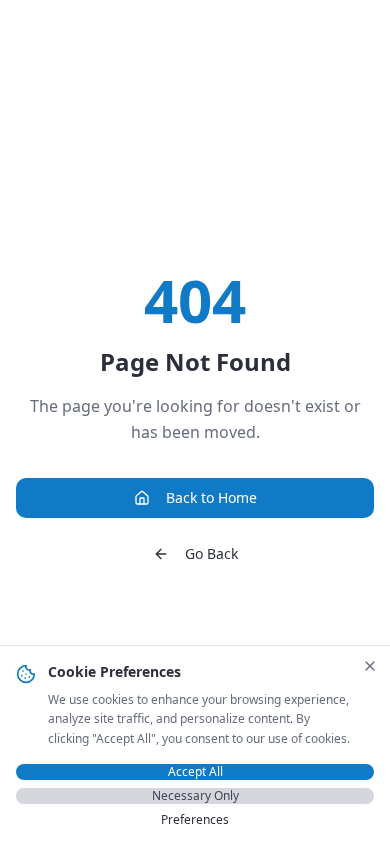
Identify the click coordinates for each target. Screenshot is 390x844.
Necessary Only (195, 796)
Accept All (195, 772)
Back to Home (211, 497)
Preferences (195, 820)
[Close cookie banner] (370, 666)
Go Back (211, 553)
